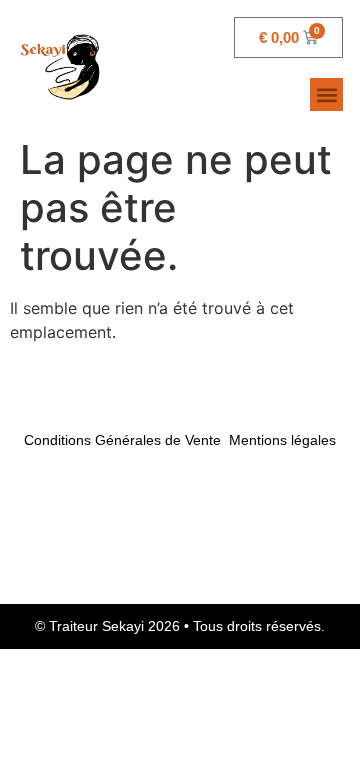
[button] (326, 94)
